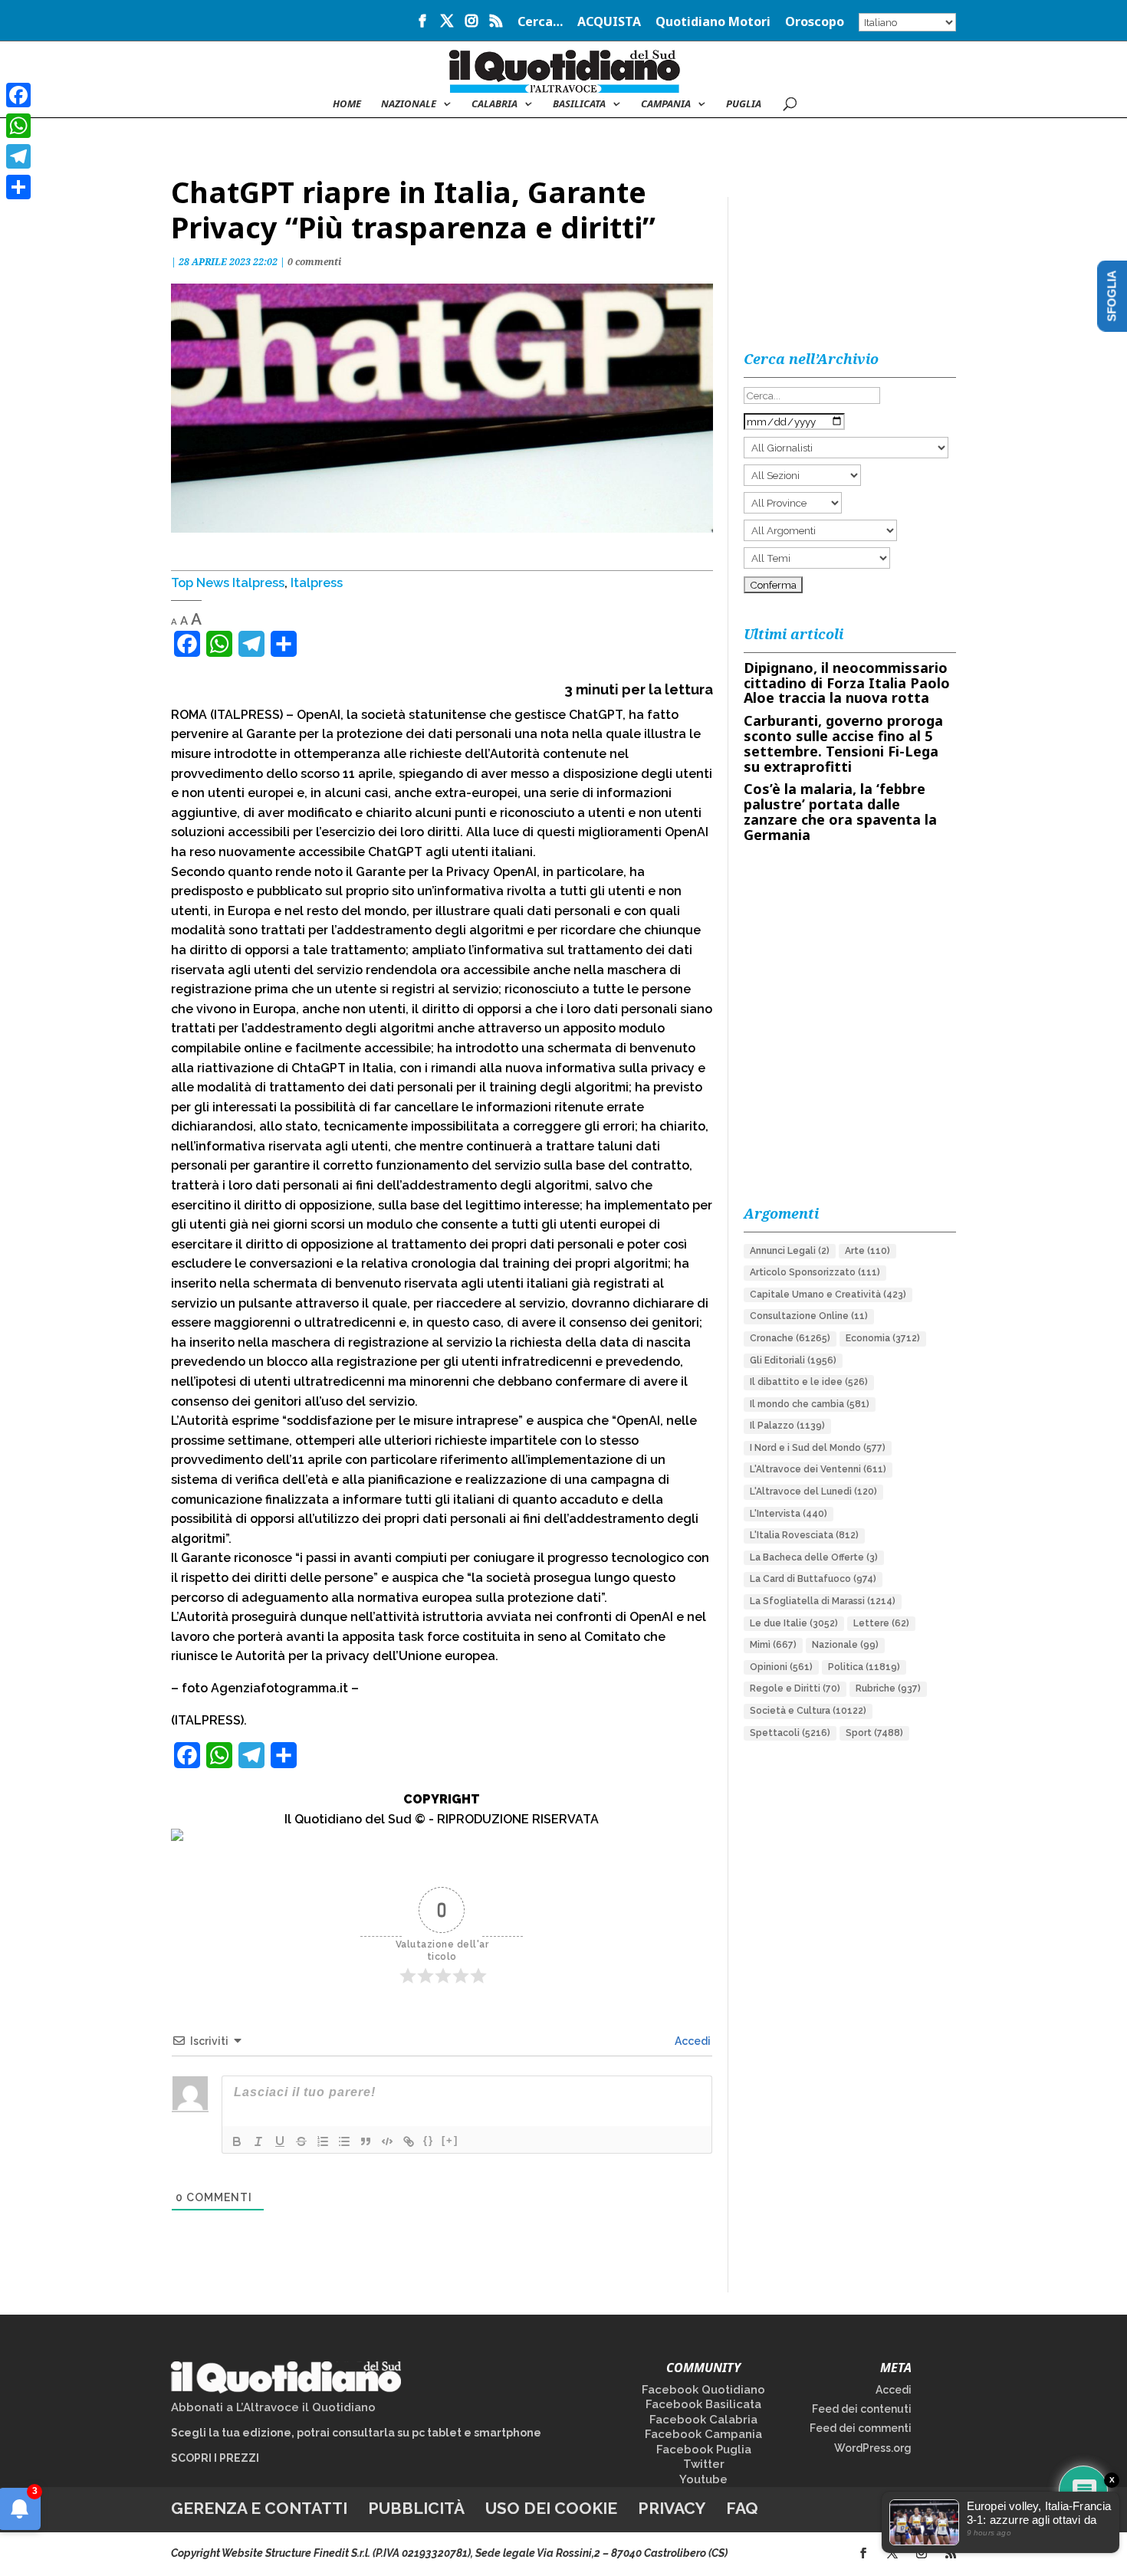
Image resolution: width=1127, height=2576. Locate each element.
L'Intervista (789, 1514)
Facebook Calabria (703, 2420)
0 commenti (314, 262)
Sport (874, 1733)
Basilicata (579, 104)
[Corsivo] (258, 2141)
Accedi (692, 2041)
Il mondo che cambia (810, 1404)
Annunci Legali (790, 1251)
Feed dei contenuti (862, 2409)
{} (429, 2140)
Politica (864, 1667)
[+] (450, 2140)
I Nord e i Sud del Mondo (818, 1448)
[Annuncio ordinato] (323, 2141)
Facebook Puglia (704, 2450)
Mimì (773, 1645)
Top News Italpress (228, 583)
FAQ (742, 2508)
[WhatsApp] (18, 126)
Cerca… (540, 23)
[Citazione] (366, 2141)
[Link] (409, 2141)
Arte (867, 1251)
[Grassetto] (237, 2141)
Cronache (790, 1338)
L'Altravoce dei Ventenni (818, 1469)
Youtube (703, 2479)
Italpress (317, 583)
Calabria (495, 104)
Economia (883, 1338)
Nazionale (845, 1645)
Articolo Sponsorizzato (815, 1272)
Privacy (672, 2508)
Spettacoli (790, 1733)
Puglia (744, 104)
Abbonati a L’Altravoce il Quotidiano (273, 2407)
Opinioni (781, 1667)
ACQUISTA (609, 23)
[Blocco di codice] (387, 2141)
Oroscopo (815, 23)
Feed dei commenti (861, 2428)
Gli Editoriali (793, 1360)
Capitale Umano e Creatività (828, 1295)
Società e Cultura (808, 1711)
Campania (666, 104)
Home (347, 104)
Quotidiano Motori (713, 23)
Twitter (704, 2464)
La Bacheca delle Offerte (814, 1557)
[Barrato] (301, 2141)
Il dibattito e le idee (809, 1382)
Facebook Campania (703, 2434)
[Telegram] (18, 156)
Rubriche (888, 1688)
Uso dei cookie (551, 2508)
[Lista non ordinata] (344, 2141)
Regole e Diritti (795, 1688)
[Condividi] (18, 187)
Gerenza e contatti (259, 2508)
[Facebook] (18, 95)
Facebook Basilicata (703, 2404)
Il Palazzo (787, 1426)
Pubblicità (416, 2508)
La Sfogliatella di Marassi (823, 1601)
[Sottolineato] (280, 2141)
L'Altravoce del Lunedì (813, 1491)
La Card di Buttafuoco (813, 1579)
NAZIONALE (409, 104)
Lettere (881, 1623)
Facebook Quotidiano (703, 2390)
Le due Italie (794, 1623)
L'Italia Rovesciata (804, 1535)
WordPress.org (873, 2448)
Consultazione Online (809, 1316)
